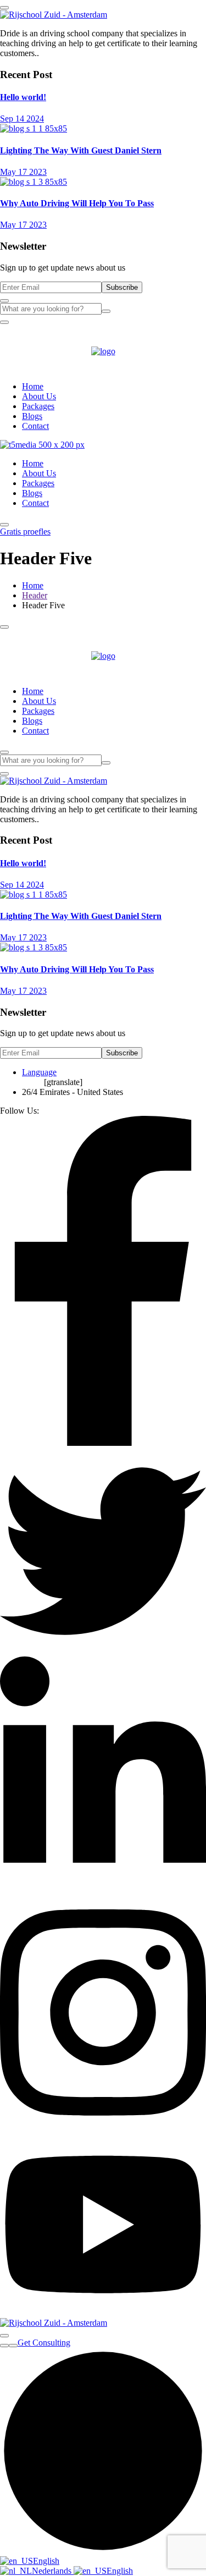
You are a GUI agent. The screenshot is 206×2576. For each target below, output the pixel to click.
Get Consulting (44, 2343)
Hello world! (23, 97)
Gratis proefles (25, 532)
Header (35, 595)
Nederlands (53, 2571)
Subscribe (122, 287)
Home (33, 386)
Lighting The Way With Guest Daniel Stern (81, 150)
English (46, 2561)
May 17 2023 (23, 172)
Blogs (32, 416)
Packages (38, 406)
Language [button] (39, 1072)
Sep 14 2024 (22, 119)
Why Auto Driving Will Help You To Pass (77, 203)
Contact (35, 426)
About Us (39, 396)
